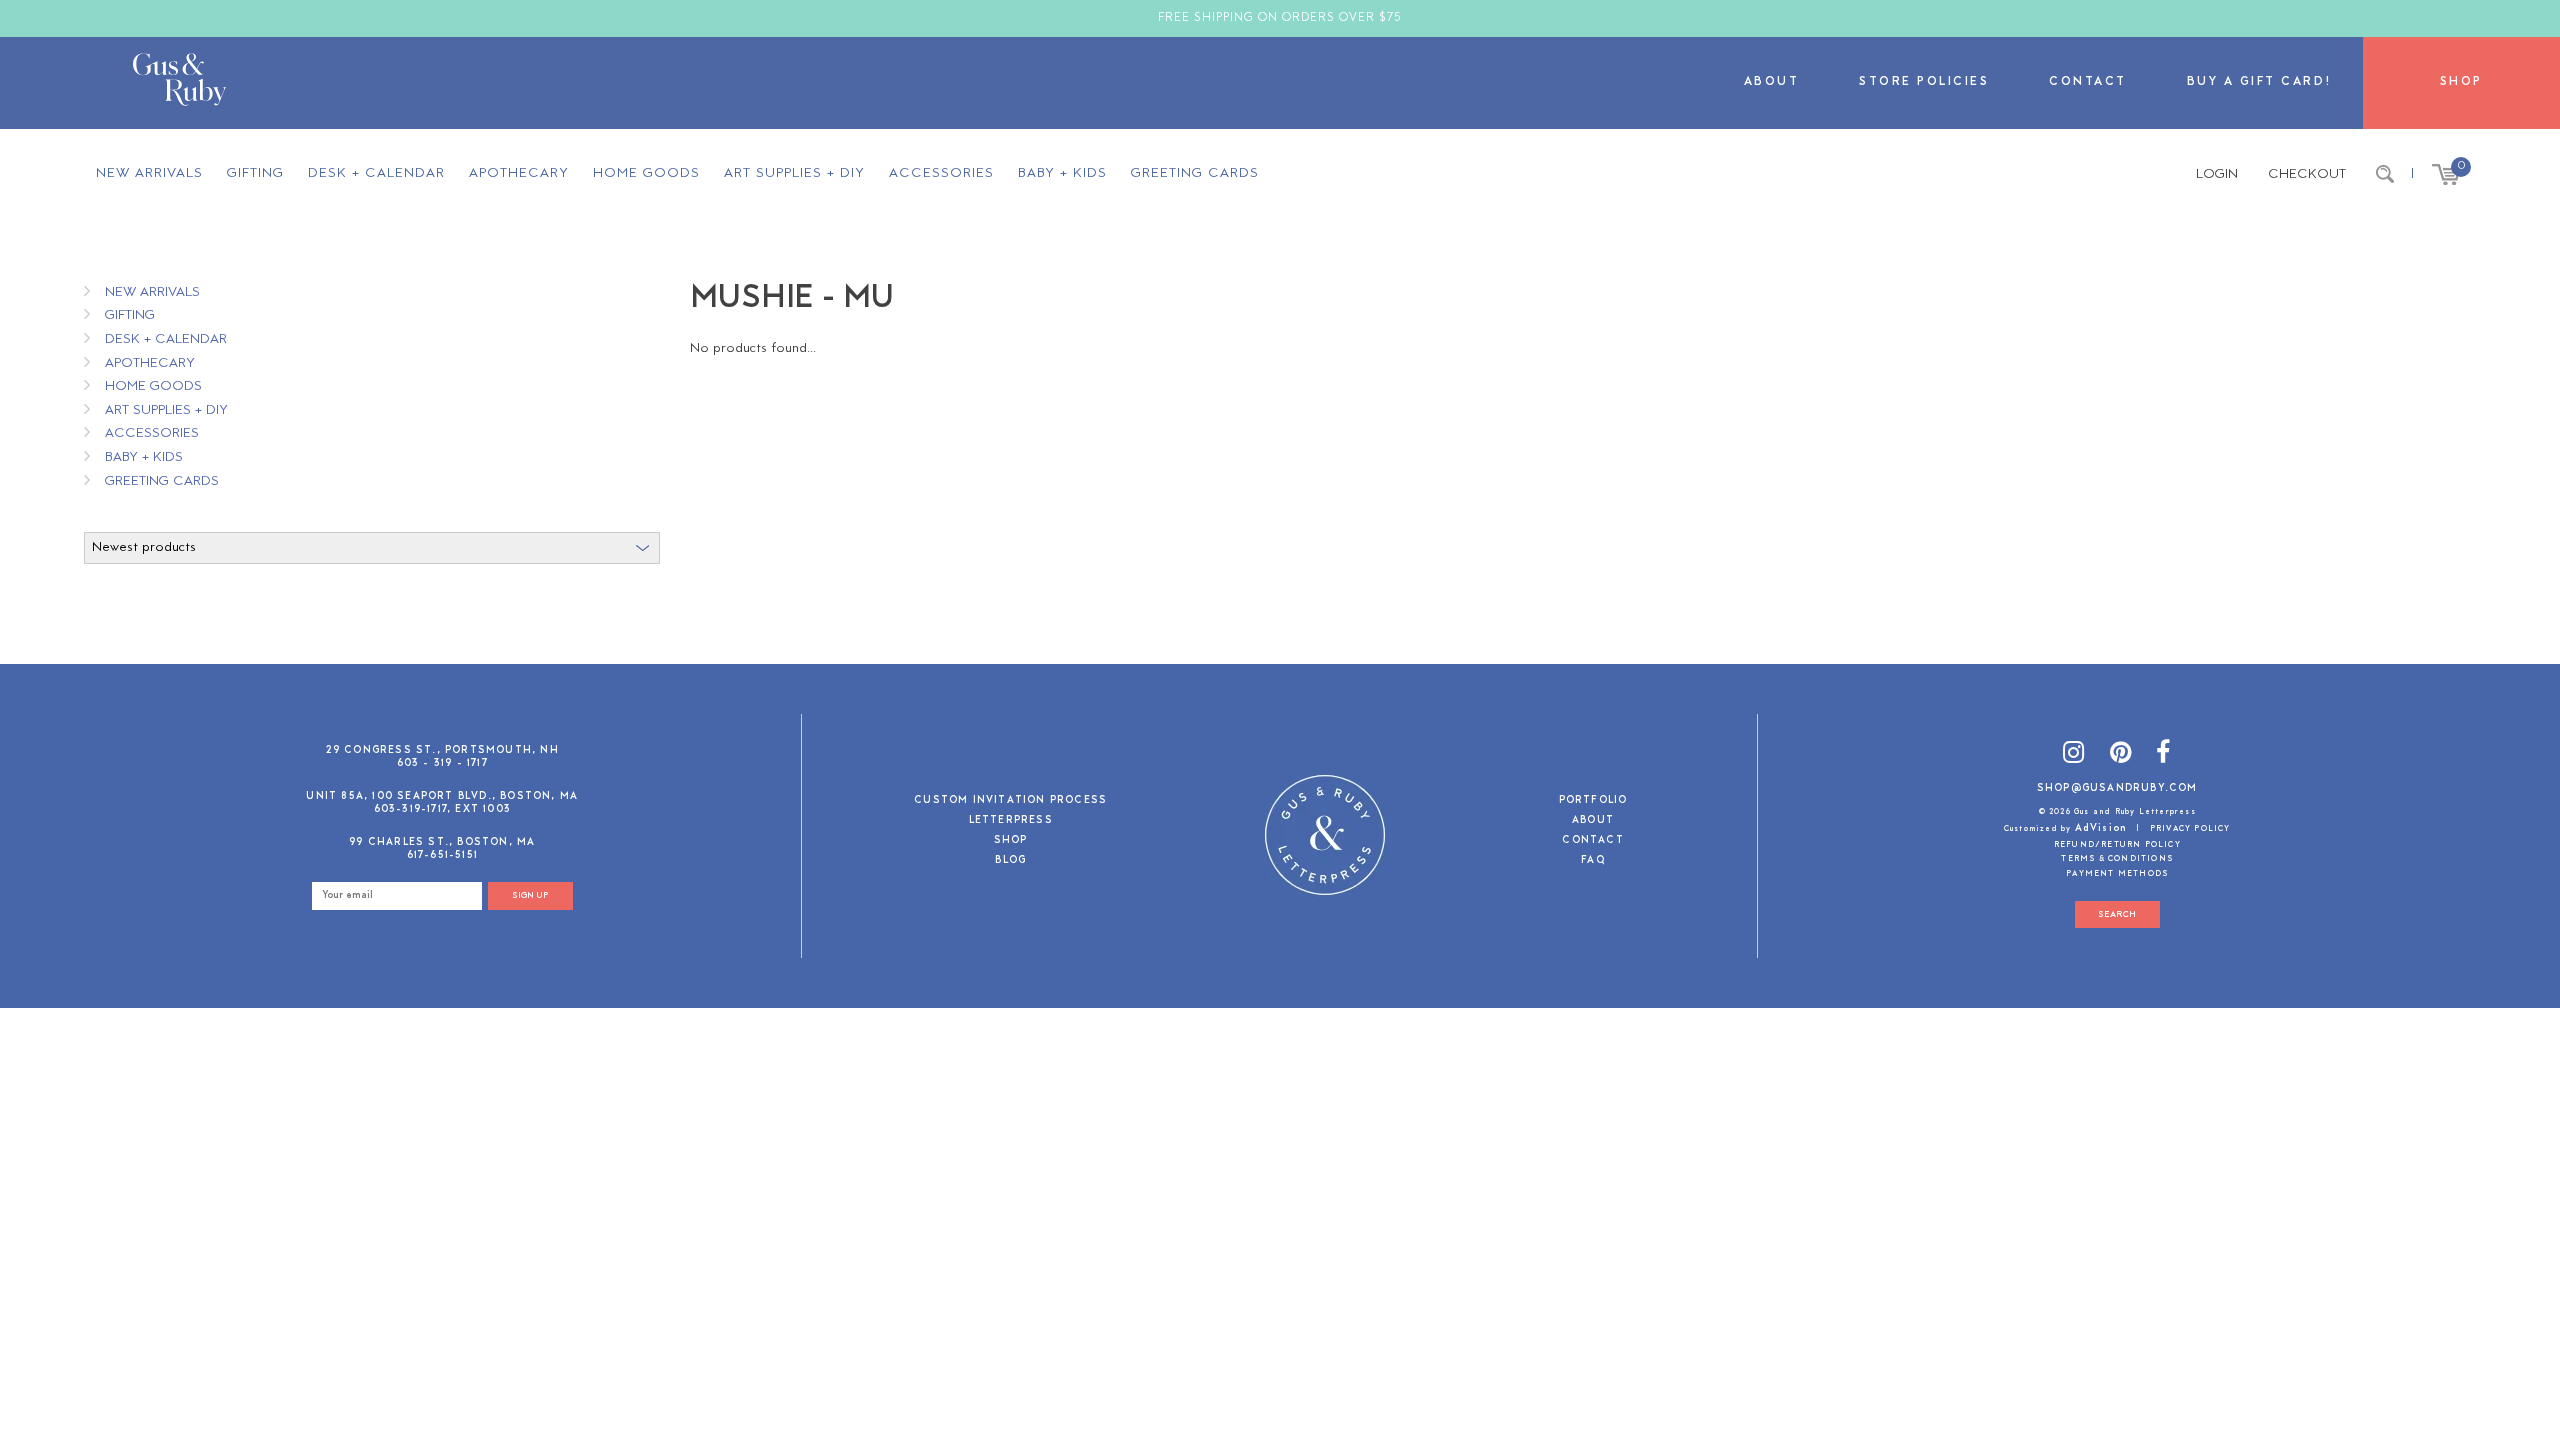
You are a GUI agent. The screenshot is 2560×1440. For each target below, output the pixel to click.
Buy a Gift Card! (2260, 82)
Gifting (255, 173)
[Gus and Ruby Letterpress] (179, 83)
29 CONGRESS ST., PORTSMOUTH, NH (442, 750)
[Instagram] (2074, 755)
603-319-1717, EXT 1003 (442, 809)
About (1772, 82)
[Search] (2385, 175)
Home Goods (646, 173)
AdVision (2101, 828)
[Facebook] (2163, 755)
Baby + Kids (1062, 173)
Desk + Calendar (376, 173)
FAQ (1593, 861)
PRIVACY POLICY (2190, 829)
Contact (2088, 82)
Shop (2461, 82)
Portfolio (1593, 801)
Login (2217, 174)
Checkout (2307, 174)
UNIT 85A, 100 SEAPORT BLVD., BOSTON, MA (442, 796)
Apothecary (519, 173)
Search (2117, 914)
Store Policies (1924, 82)
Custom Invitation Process (1010, 801)
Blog (1010, 861)
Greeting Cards (1195, 173)
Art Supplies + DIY (794, 173)
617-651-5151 (442, 855)
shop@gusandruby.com (2117, 788)
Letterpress (1011, 821)
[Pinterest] (2121, 755)
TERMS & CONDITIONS (2117, 859)
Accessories (941, 173)
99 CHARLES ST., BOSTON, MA (442, 842)
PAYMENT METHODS (2117, 874)
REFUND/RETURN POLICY (2117, 845)
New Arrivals (149, 173)
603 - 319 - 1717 (442, 763)
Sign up (530, 895)
